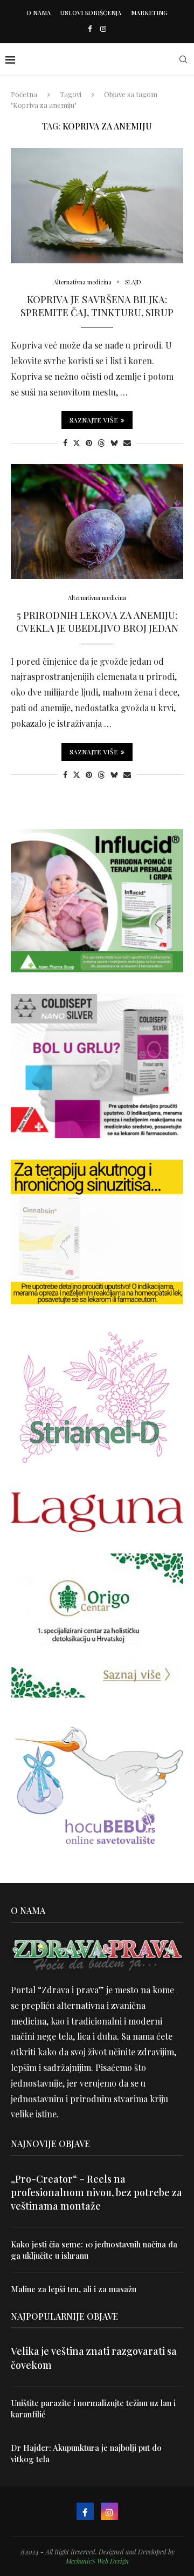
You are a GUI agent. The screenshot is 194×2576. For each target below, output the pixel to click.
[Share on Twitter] (77, 443)
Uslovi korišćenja (91, 13)
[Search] (183, 59)
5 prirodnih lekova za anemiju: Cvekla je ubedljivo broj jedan (97, 622)
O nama (39, 13)
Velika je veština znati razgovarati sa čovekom (94, 2358)
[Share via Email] (127, 443)
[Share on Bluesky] (114, 443)
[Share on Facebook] (65, 443)
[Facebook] (90, 28)
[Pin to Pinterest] (89, 443)
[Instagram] (103, 28)
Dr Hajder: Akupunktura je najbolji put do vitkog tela (86, 2453)
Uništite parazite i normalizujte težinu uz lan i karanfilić (93, 2408)
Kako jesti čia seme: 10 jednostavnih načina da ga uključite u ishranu (94, 2250)
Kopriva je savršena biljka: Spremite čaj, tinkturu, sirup (97, 306)
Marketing (149, 13)
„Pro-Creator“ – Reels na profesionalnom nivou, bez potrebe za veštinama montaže (96, 2192)
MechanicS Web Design (97, 2561)
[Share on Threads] (101, 443)
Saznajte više (94, 420)
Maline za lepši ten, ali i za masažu (74, 2289)
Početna (24, 94)
